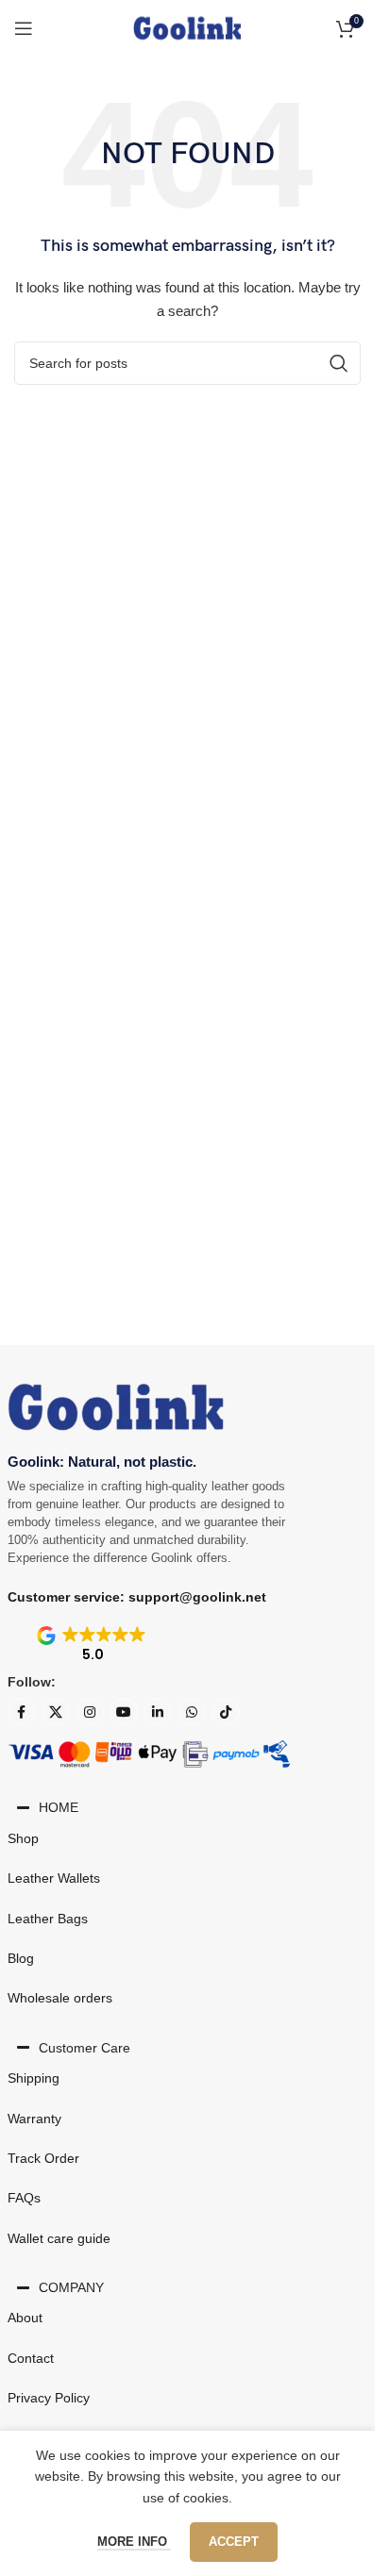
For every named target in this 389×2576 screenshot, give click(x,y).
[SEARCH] (339, 363)
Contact (31, 2358)
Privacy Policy (49, 2398)
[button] (93, 1645)
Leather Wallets (54, 1878)
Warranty (34, 2119)
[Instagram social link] (90, 1712)
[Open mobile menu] (24, 28)
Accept (234, 2542)
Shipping (34, 2078)
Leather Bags (48, 1919)
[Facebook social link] (22, 1712)
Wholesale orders (60, 1998)
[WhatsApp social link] (192, 1712)
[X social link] (56, 1712)
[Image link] (116, 1405)
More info (134, 2542)
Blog (21, 1958)
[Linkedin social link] (158, 1712)
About (25, 2318)
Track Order (43, 2158)
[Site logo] (187, 27)
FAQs (24, 2198)
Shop (23, 1838)
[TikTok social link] (226, 1712)
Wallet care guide (59, 2238)
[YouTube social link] (124, 1712)
